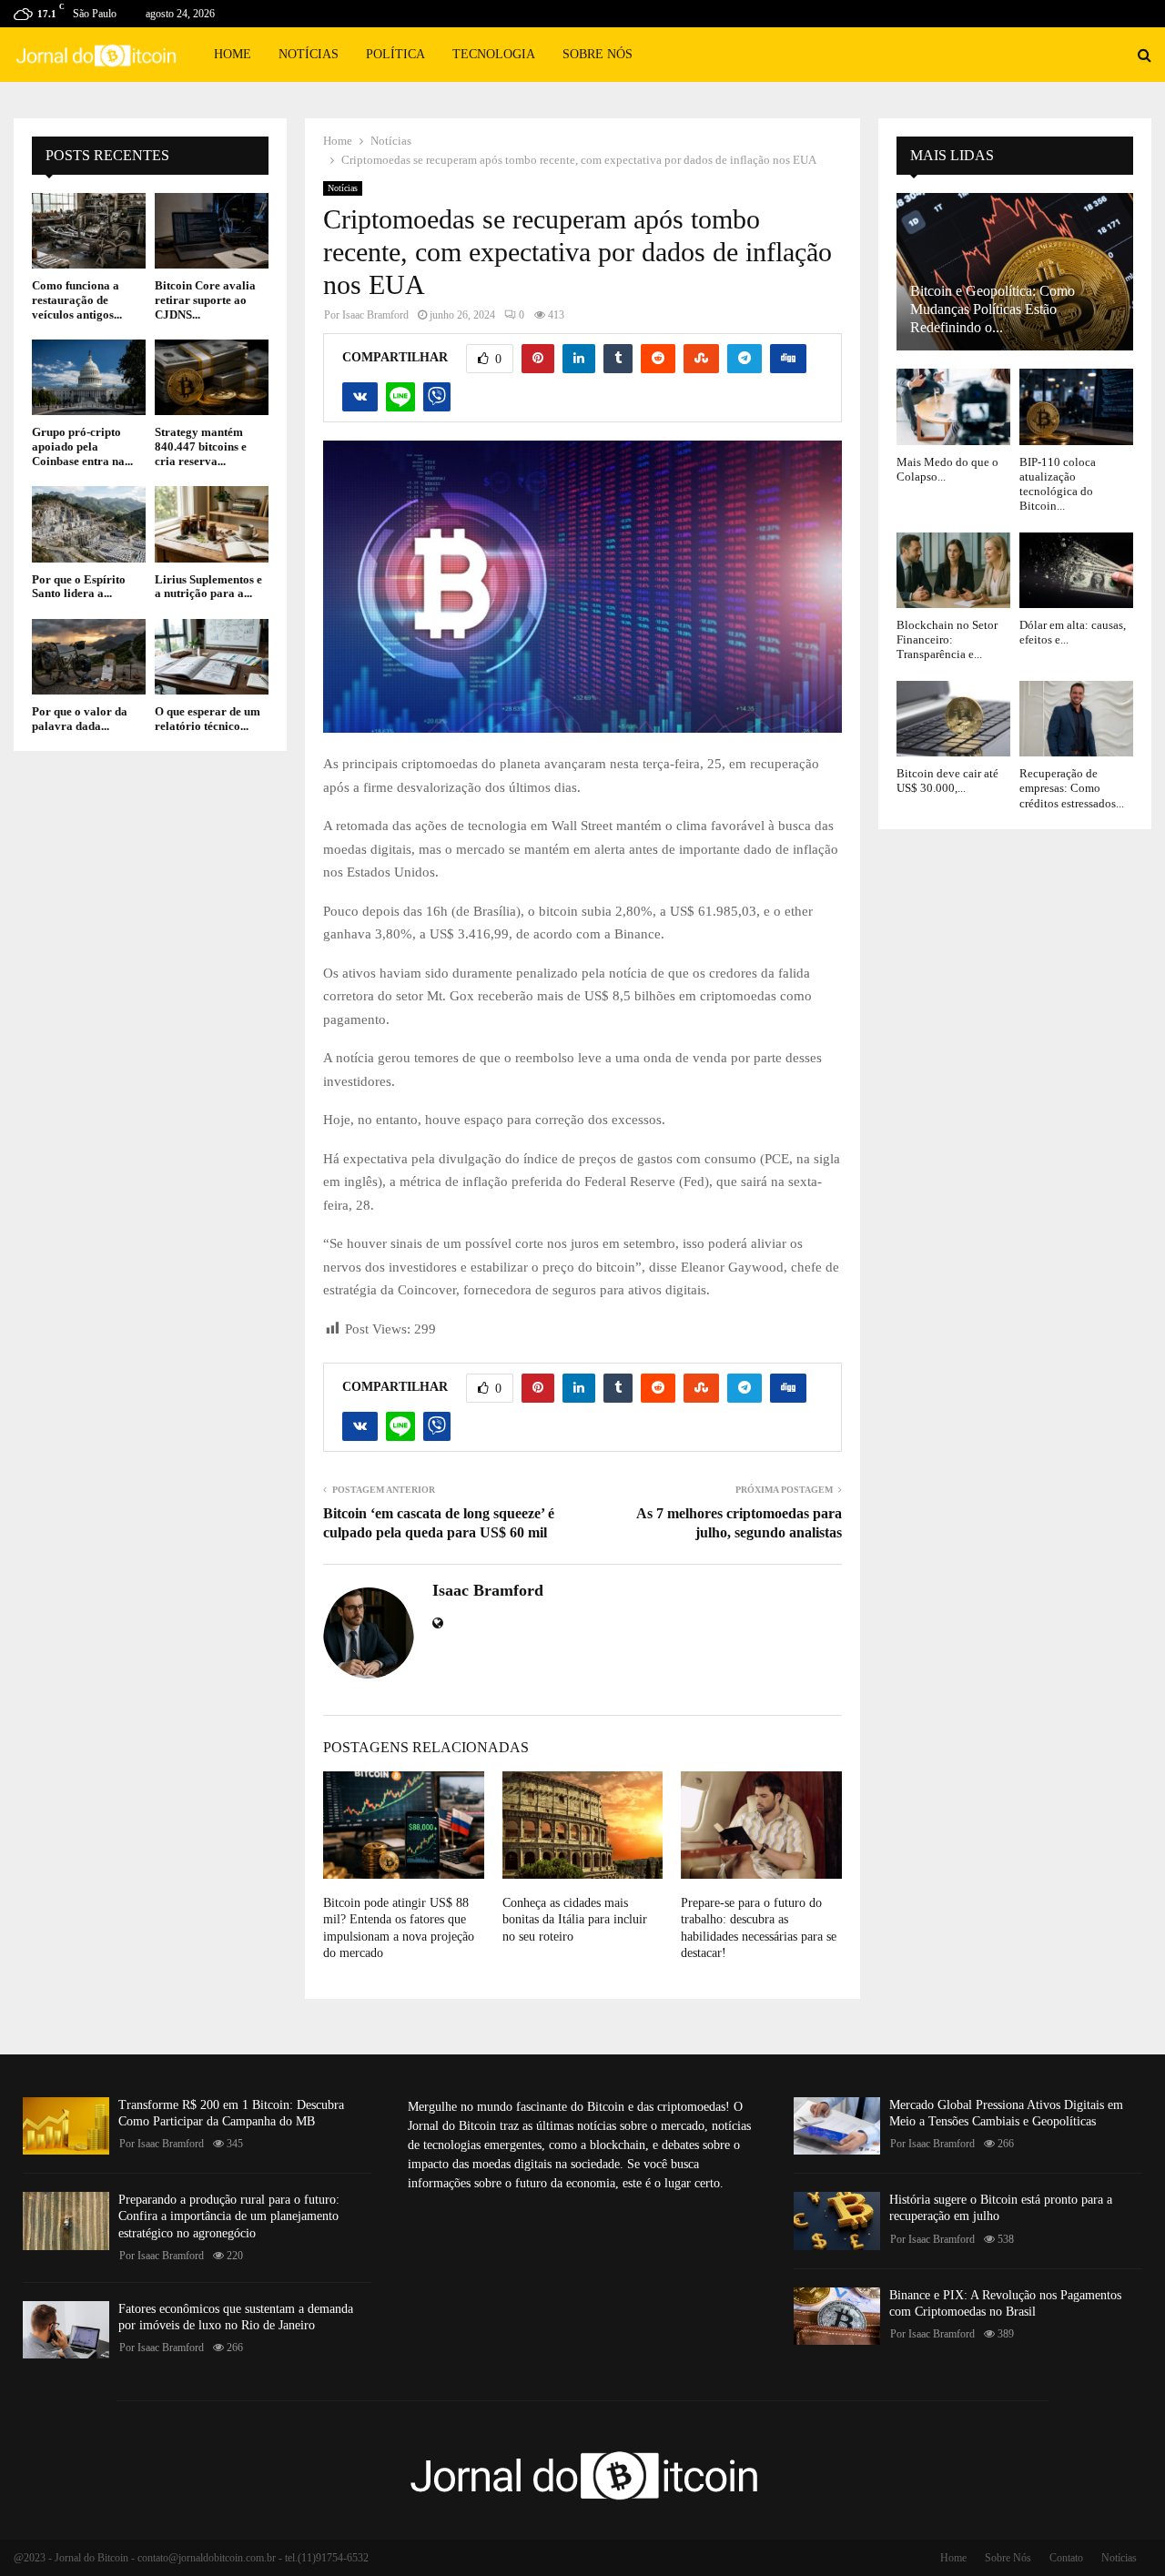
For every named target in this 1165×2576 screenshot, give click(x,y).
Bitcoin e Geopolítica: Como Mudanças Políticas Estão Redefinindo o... (993, 309)
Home (233, 54)
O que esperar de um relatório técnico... (208, 719)
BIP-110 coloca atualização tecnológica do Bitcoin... (1058, 484)
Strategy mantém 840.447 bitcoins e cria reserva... (201, 446)
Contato (1066, 2558)
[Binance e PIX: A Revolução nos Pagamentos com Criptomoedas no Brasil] (837, 2316)
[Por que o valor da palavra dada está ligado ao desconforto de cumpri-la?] (89, 657)
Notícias (309, 54)
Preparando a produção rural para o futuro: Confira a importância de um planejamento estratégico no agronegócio (229, 2216)
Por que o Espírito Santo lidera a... (79, 587)
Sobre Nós (598, 54)
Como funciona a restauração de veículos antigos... (77, 299)
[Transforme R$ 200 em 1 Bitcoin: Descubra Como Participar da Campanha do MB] (66, 2126)
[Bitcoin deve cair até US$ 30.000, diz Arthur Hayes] (953, 719)
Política (395, 54)
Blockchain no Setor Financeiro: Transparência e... (947, 640)
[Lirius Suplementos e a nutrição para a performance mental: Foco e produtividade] (212, 524)
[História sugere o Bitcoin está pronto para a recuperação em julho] (837, 2221)
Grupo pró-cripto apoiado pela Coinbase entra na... (82, 446)
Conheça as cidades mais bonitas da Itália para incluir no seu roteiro (575, 1919)
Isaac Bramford (375, 315)
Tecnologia (494, 54)
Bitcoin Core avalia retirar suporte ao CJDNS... (205, 299)
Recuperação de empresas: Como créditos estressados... (1072, 788)
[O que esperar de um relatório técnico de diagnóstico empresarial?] (212, 657)
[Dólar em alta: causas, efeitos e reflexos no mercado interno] (1076, 570)
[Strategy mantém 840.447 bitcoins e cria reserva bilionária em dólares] (212, 377)
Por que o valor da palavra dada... (80, 719)
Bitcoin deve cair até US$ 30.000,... (947, 781)
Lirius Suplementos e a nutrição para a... (208, 587)
